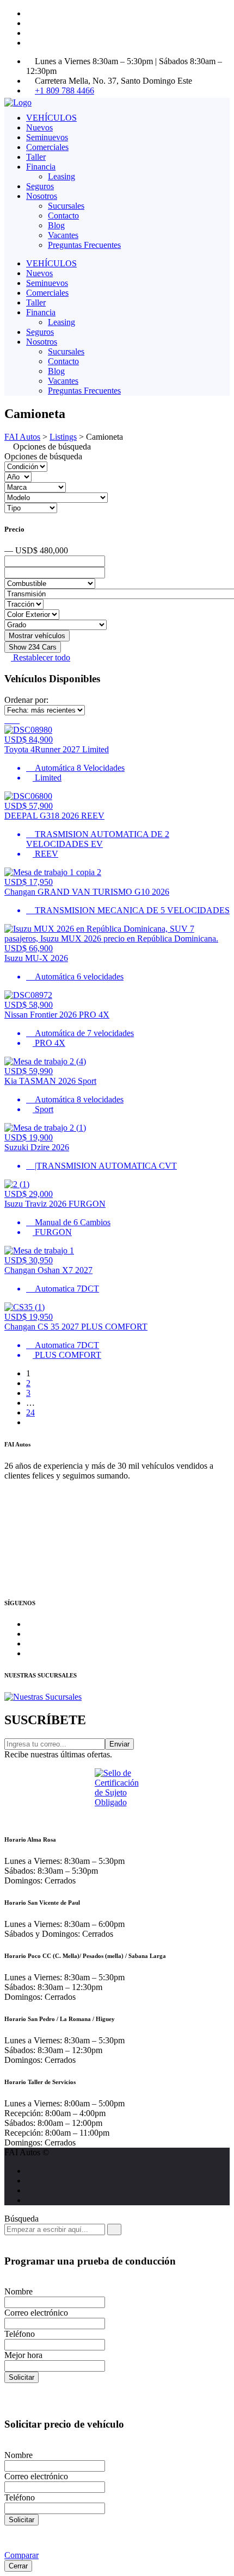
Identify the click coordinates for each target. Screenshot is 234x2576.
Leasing (61, 176)
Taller (36, 157)
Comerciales (47, 147)
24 (30, 1412)
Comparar (21, 2555)
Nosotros (42, 196)
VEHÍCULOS (51, 118)
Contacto (63, 216)
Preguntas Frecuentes (84, 245)
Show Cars (33, 647)
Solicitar (21, 2377)
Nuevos (39, 127)
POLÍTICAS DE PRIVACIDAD (65, 1581)
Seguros (40, 186)
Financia (41, 167)
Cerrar (18, 2566)
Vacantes (63, 235)
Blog (56, 225)
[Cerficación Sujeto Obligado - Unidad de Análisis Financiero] (117, 1795)
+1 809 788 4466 (64, 91)
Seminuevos (47, 137)
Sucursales (66, 206)
